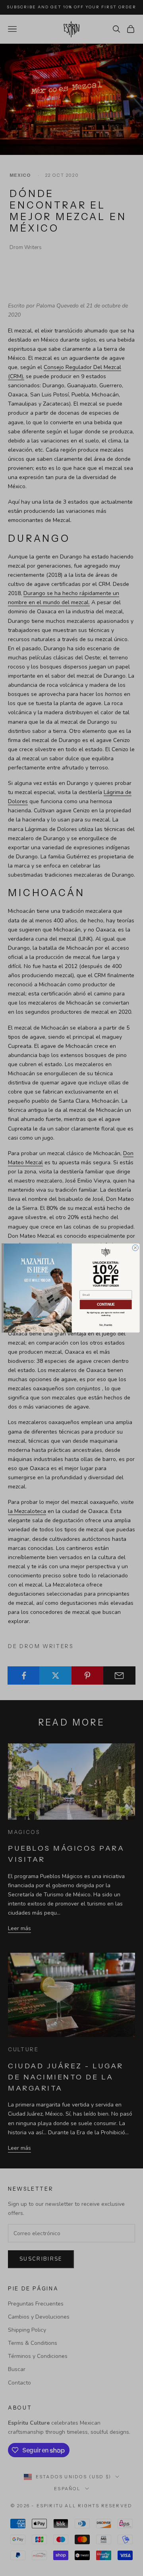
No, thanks (105, 1325)
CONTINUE (105, 1304)
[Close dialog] (135, 1248)
